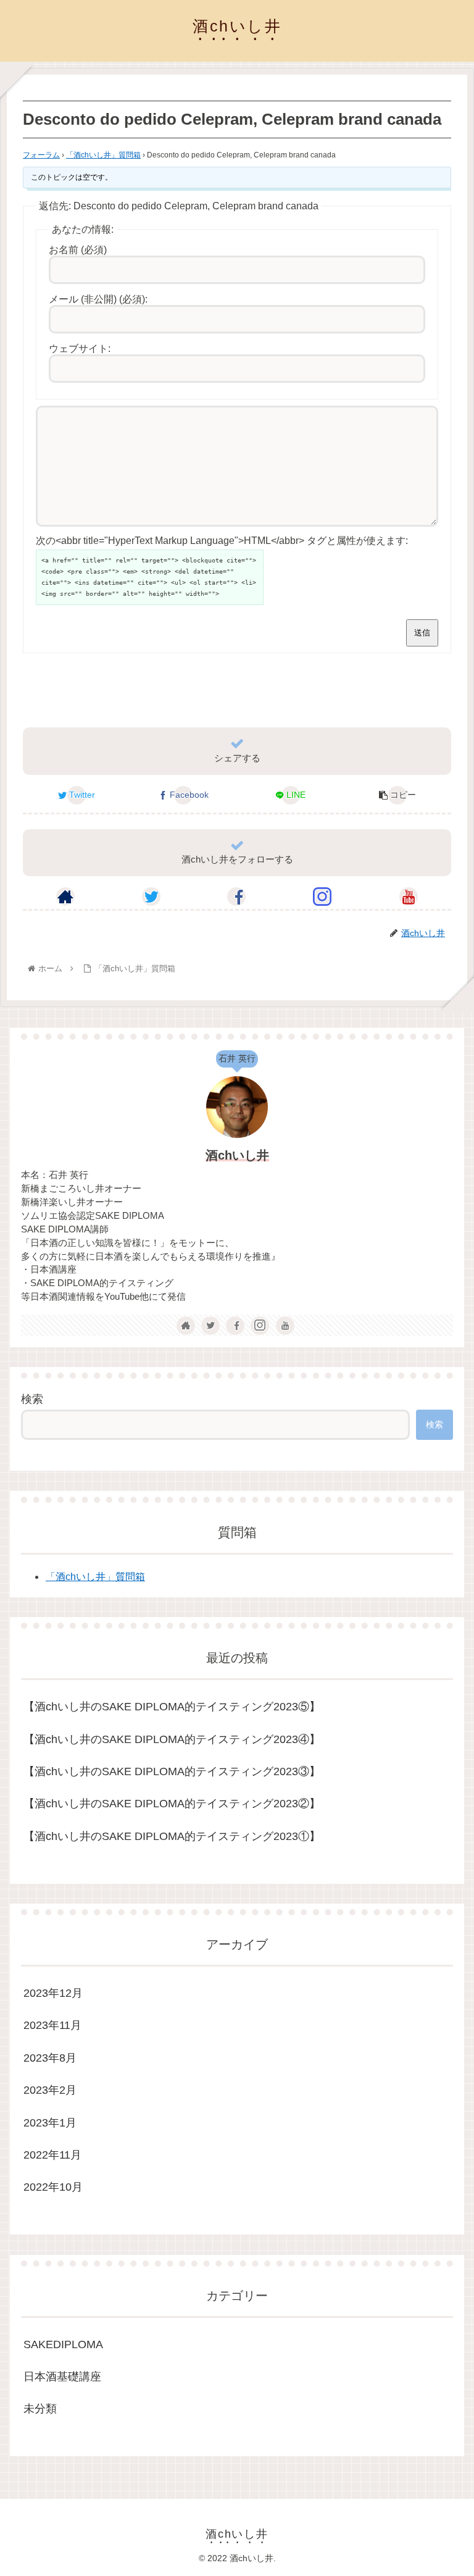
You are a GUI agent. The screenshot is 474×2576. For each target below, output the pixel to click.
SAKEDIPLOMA (63, 2344)
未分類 (40, 2409)
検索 (32, 1399)
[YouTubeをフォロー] (409, 897)
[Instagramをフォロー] (322, 897)
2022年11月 (52, 2155)
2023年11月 (52, 2025)
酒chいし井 (237, 1155)
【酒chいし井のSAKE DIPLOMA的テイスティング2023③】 (172, 1771)
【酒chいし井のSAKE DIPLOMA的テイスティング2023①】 (172, 1836)
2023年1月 (50, 2123)
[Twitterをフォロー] (151, 897)
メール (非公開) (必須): (98, 299)
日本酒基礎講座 (62, 2377)
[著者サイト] (65, 897)
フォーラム (41, 155)
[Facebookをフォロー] (236, 897)
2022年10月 (53, 2187)
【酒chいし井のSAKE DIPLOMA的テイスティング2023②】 (172, 1804)
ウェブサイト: (80, 349)
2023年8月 (50, 2058)
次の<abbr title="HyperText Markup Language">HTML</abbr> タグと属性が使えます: (222, 541)
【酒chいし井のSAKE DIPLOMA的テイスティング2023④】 (172, 1739)
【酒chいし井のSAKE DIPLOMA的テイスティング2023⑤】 (172, 1707)
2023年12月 (53, 1993)
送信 (422, 633)
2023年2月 (50, 2090)
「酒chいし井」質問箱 (103, 155)
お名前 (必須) (78, 250)
